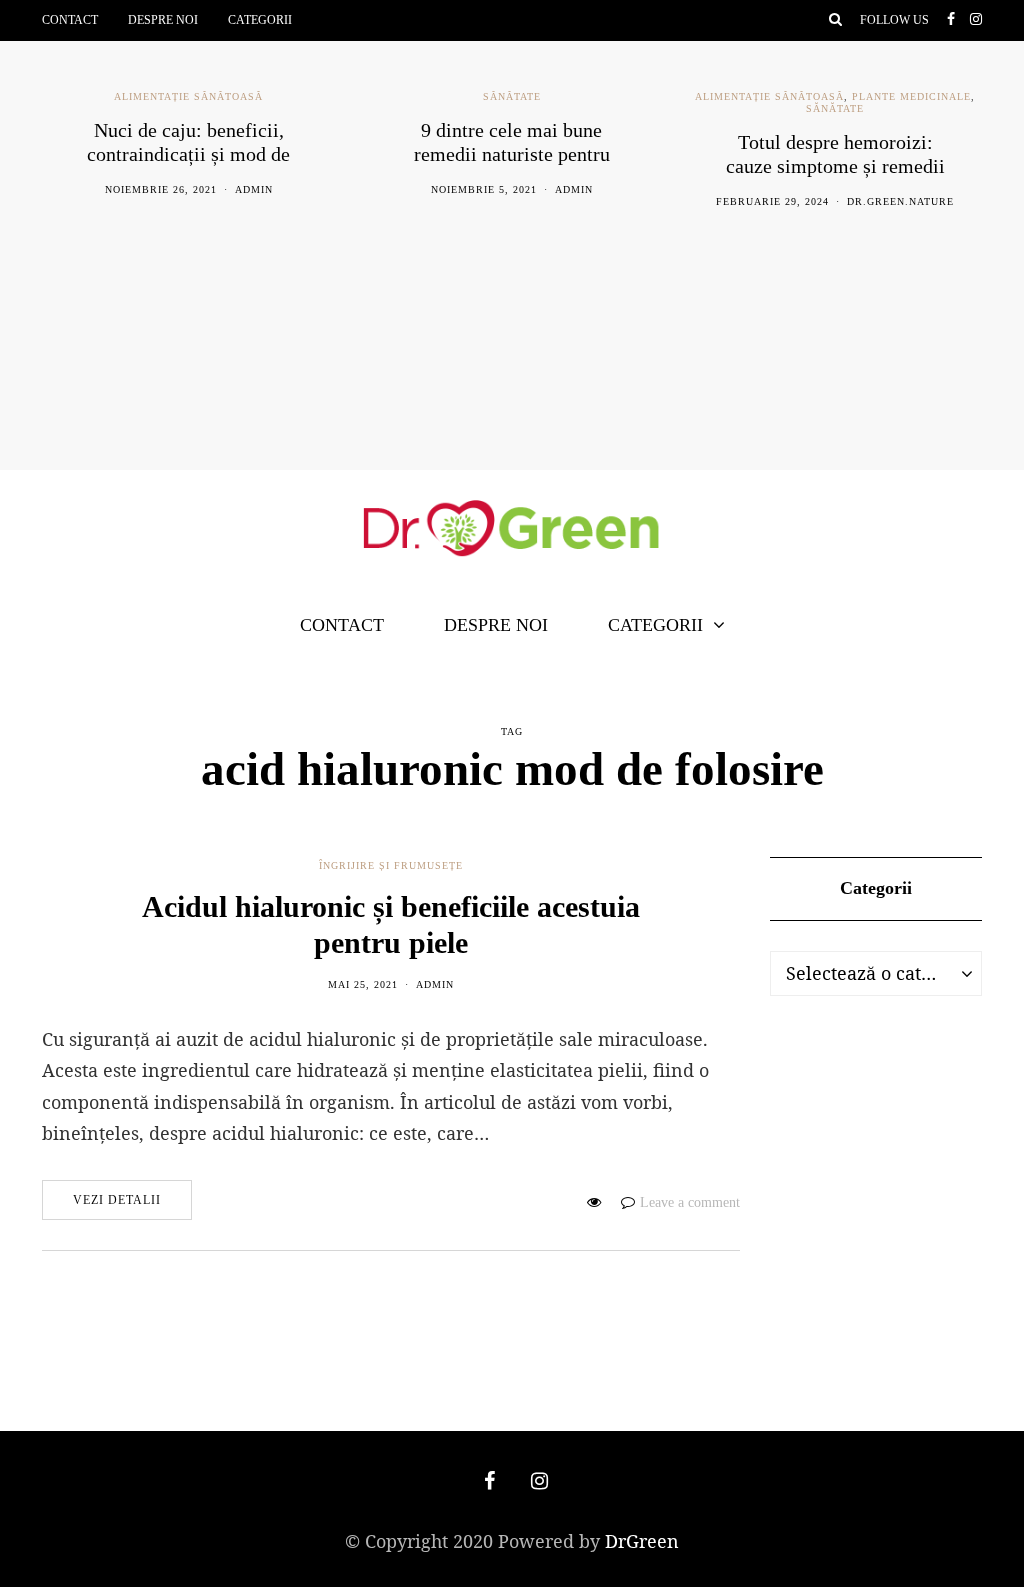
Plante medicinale (911, 96)
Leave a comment (690, 1202)
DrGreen (642, 1541)
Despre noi (163, 20)
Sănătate (512, 96)
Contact (70, 20)
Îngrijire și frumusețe (391, 865)
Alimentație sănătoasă (188, 96)
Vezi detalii (117, 1200)
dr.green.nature (900, 201)
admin (254, 189)
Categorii (260, 20)
